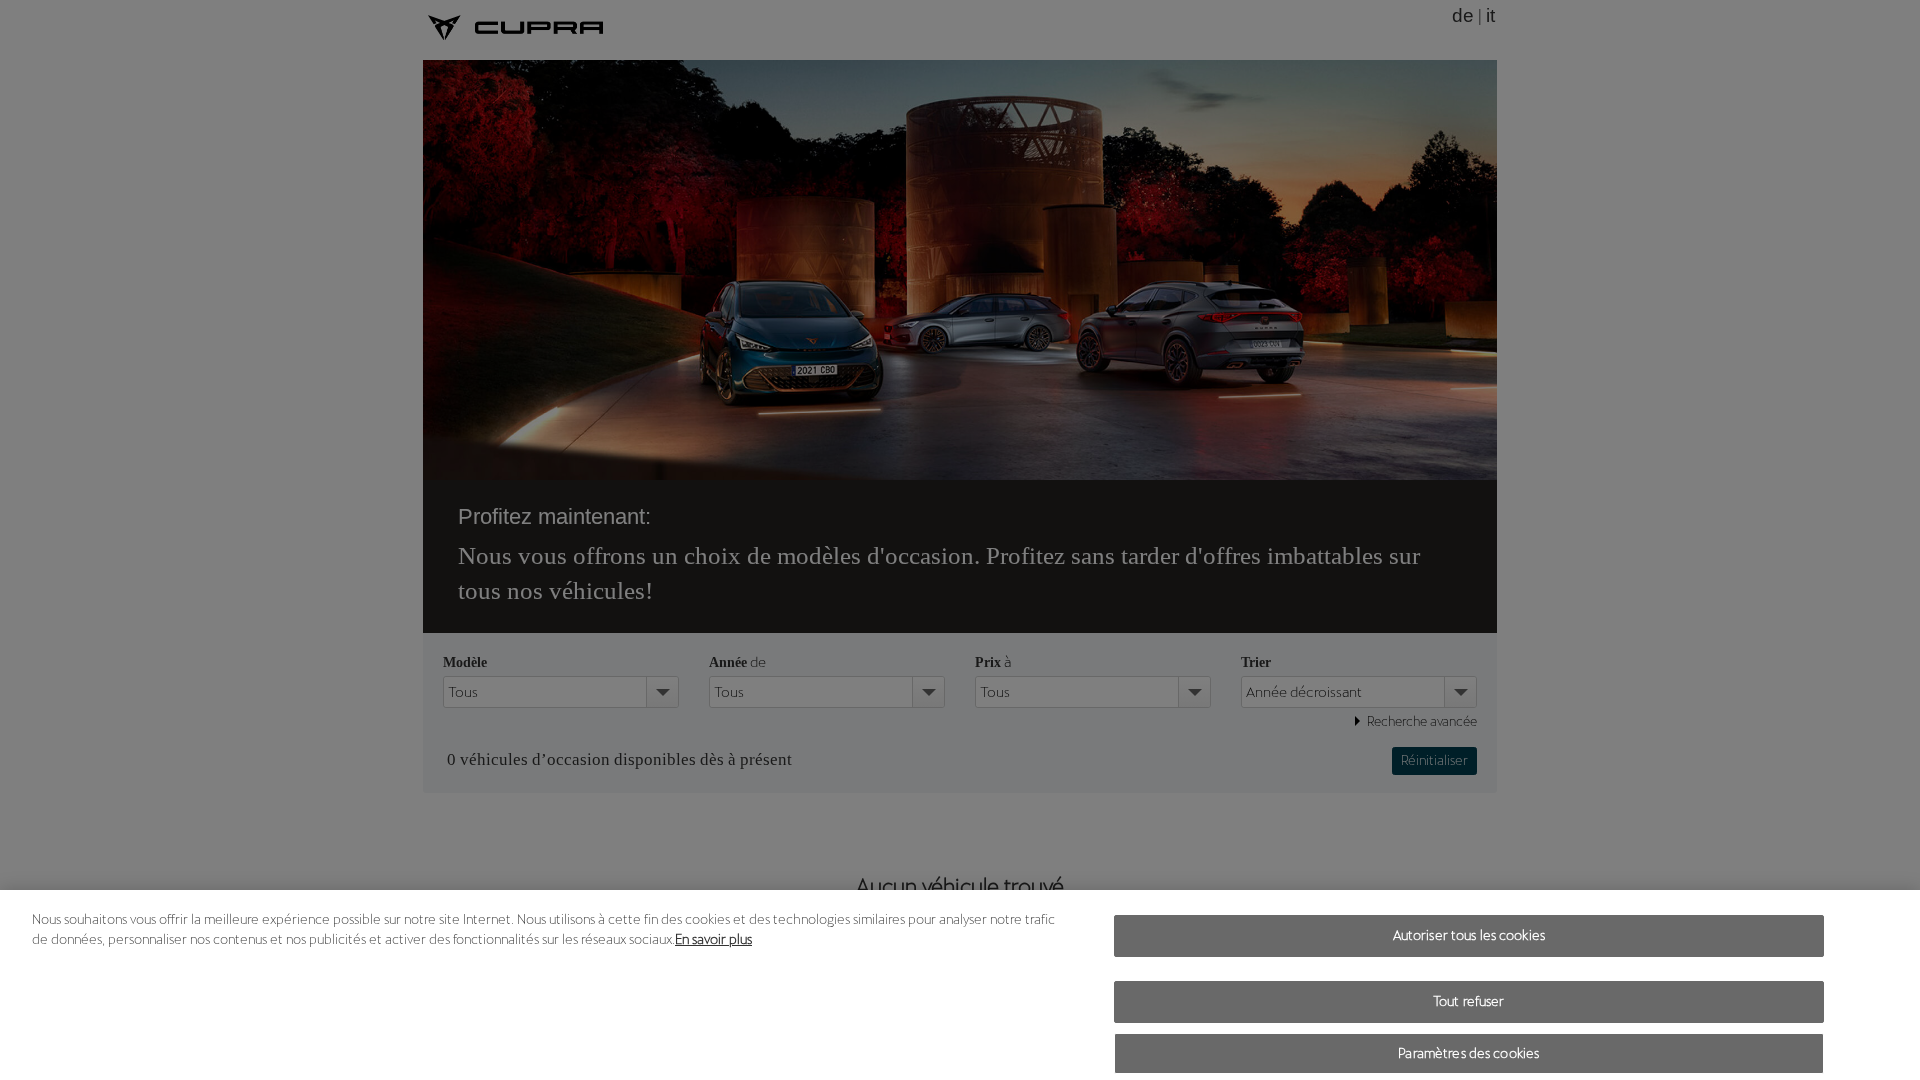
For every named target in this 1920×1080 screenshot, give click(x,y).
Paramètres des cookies (1468, 1053)
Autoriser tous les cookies (1469, 935)
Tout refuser (1469, 1002)
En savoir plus (713, 939)
